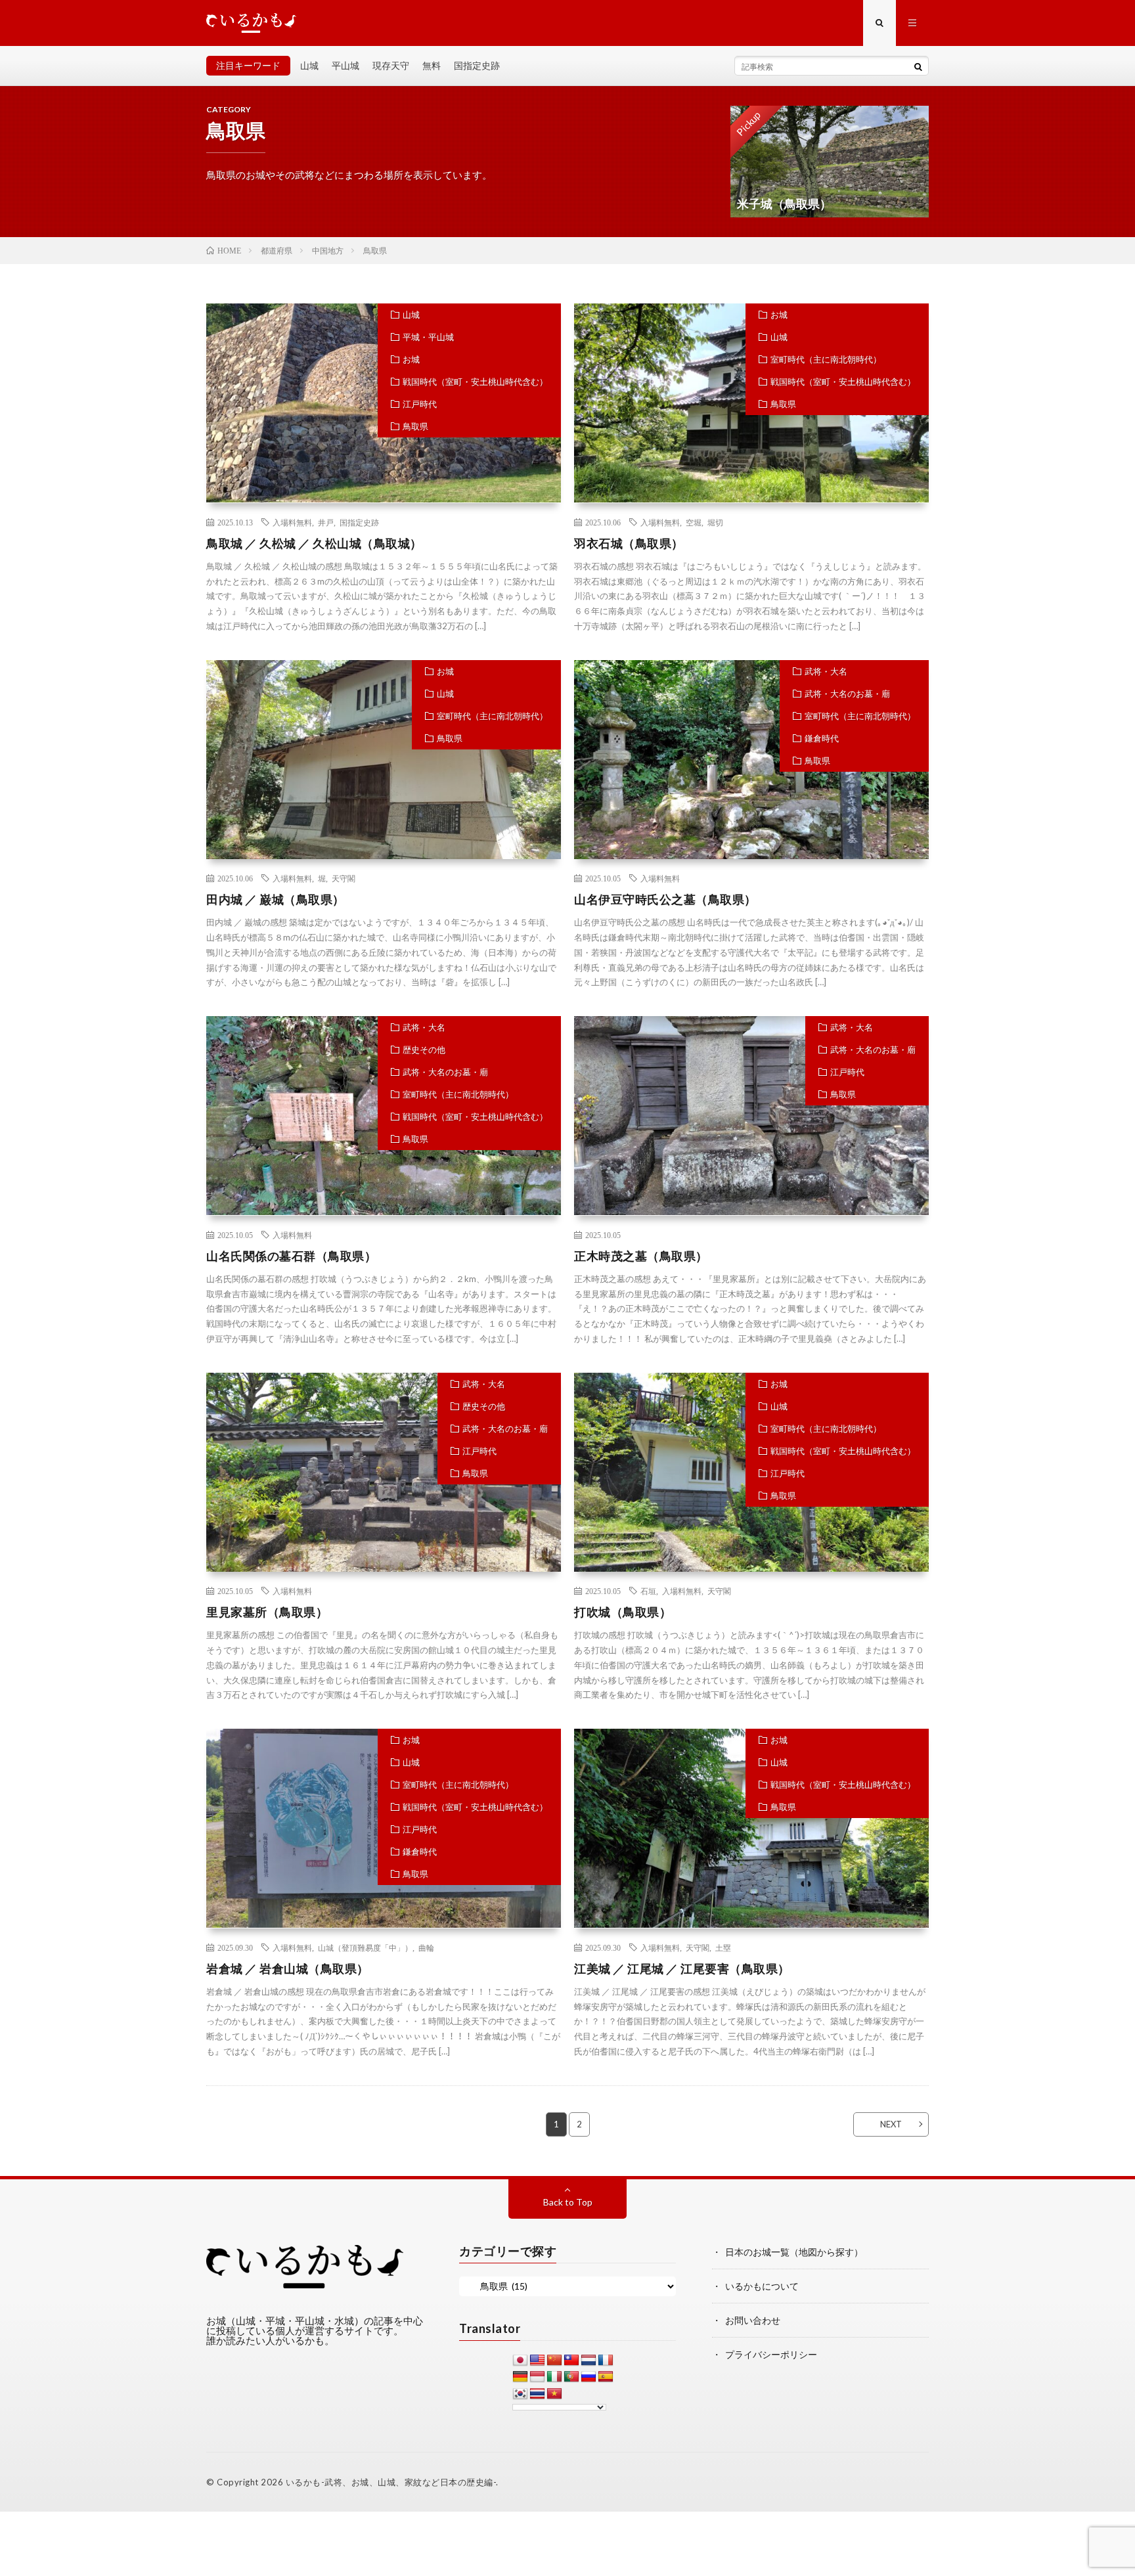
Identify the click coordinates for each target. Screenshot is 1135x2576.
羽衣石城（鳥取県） (629, 543)
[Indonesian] (537, 2377)
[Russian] (589, 2377)
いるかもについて (762, 2286)
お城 (411, 359)
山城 (309, 65)
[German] (520, 2377)
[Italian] (554, 2377)
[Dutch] (589, 2361)
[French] (606, 2361)
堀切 (715, 522)
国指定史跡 (477, 65)
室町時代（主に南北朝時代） (826, 359)
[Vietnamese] (554, 2394)
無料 (432, 65)
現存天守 (391, 65)
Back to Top (568, 2202)
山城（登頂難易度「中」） (365, 1947)
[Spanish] (606, 2377)
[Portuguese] (571, 2377)
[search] (918, 66)
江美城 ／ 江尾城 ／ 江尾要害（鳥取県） (682, 1968)
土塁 (723, 1947)
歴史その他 (424, 1050)
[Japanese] (520, 2361)
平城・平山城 (428, 337)
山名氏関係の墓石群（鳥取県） (291, 1256)
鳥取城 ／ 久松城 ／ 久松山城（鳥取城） (314, 543)
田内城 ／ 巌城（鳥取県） (276, 899)
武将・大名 (826, 671)
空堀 (694, 522)
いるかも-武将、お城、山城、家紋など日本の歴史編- (391, 2482)
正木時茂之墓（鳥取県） (641, 1256)
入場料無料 (292, 522)
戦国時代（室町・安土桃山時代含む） (475, 382)
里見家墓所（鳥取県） (267, 1612)
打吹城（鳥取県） (623, 1612)
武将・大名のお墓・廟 (847, 694)
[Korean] (520, 2394)
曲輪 (426, 1947)
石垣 (648, 1591)
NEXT (891, 2124)
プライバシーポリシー (771, 2354)
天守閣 (344, 878)
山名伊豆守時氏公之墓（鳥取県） (665, 899)
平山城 (345, 65)
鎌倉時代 (822, 738)
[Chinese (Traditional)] (571, 2361)
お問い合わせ (753, 2320)
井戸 (326, 522)
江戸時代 (420, 404)
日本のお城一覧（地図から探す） (794, 2252)
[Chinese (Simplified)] (554, 2361)
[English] (537, 2361)
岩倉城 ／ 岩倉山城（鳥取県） (288, 1968)
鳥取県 (415, 426)
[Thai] (537, 2394)
